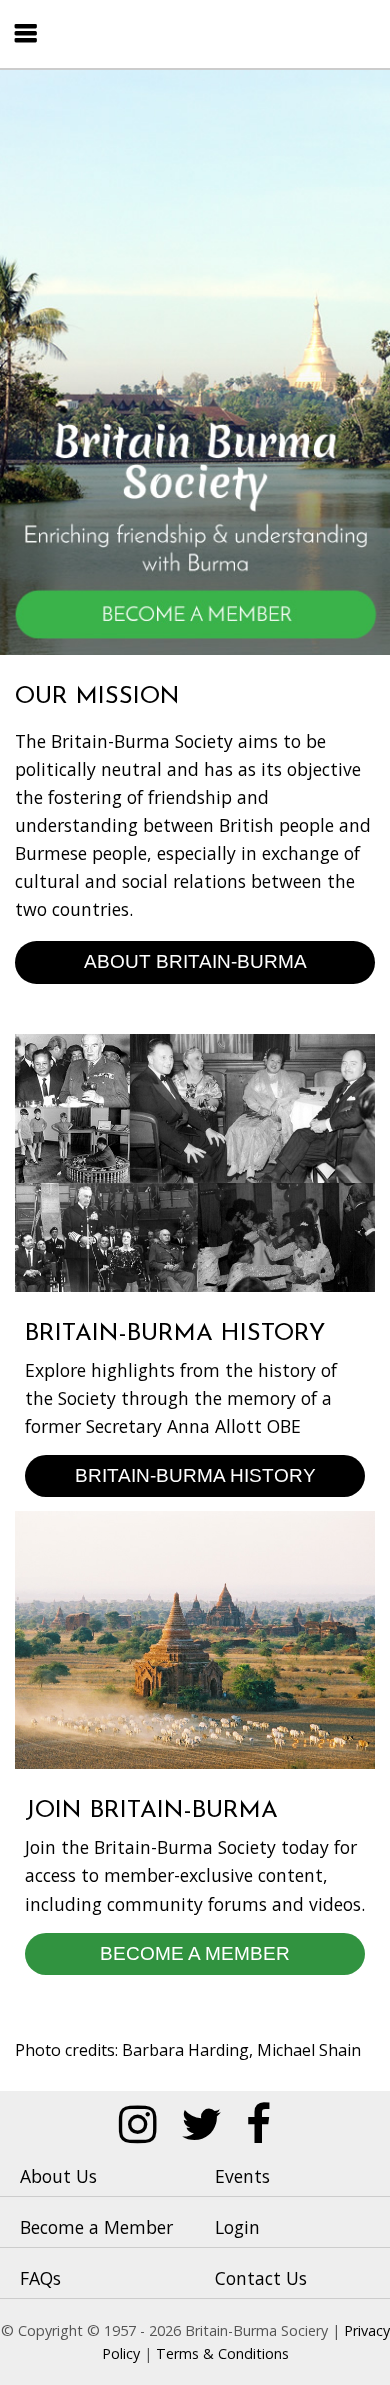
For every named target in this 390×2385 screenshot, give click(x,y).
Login (237, 2227)
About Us (58, 2176)
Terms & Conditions (222, 2353)
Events (242, 2176)
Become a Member (195, 1953)
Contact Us (261, 2278)
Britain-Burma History (195, 1475)
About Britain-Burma (195, 961)
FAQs (40, 2278)
